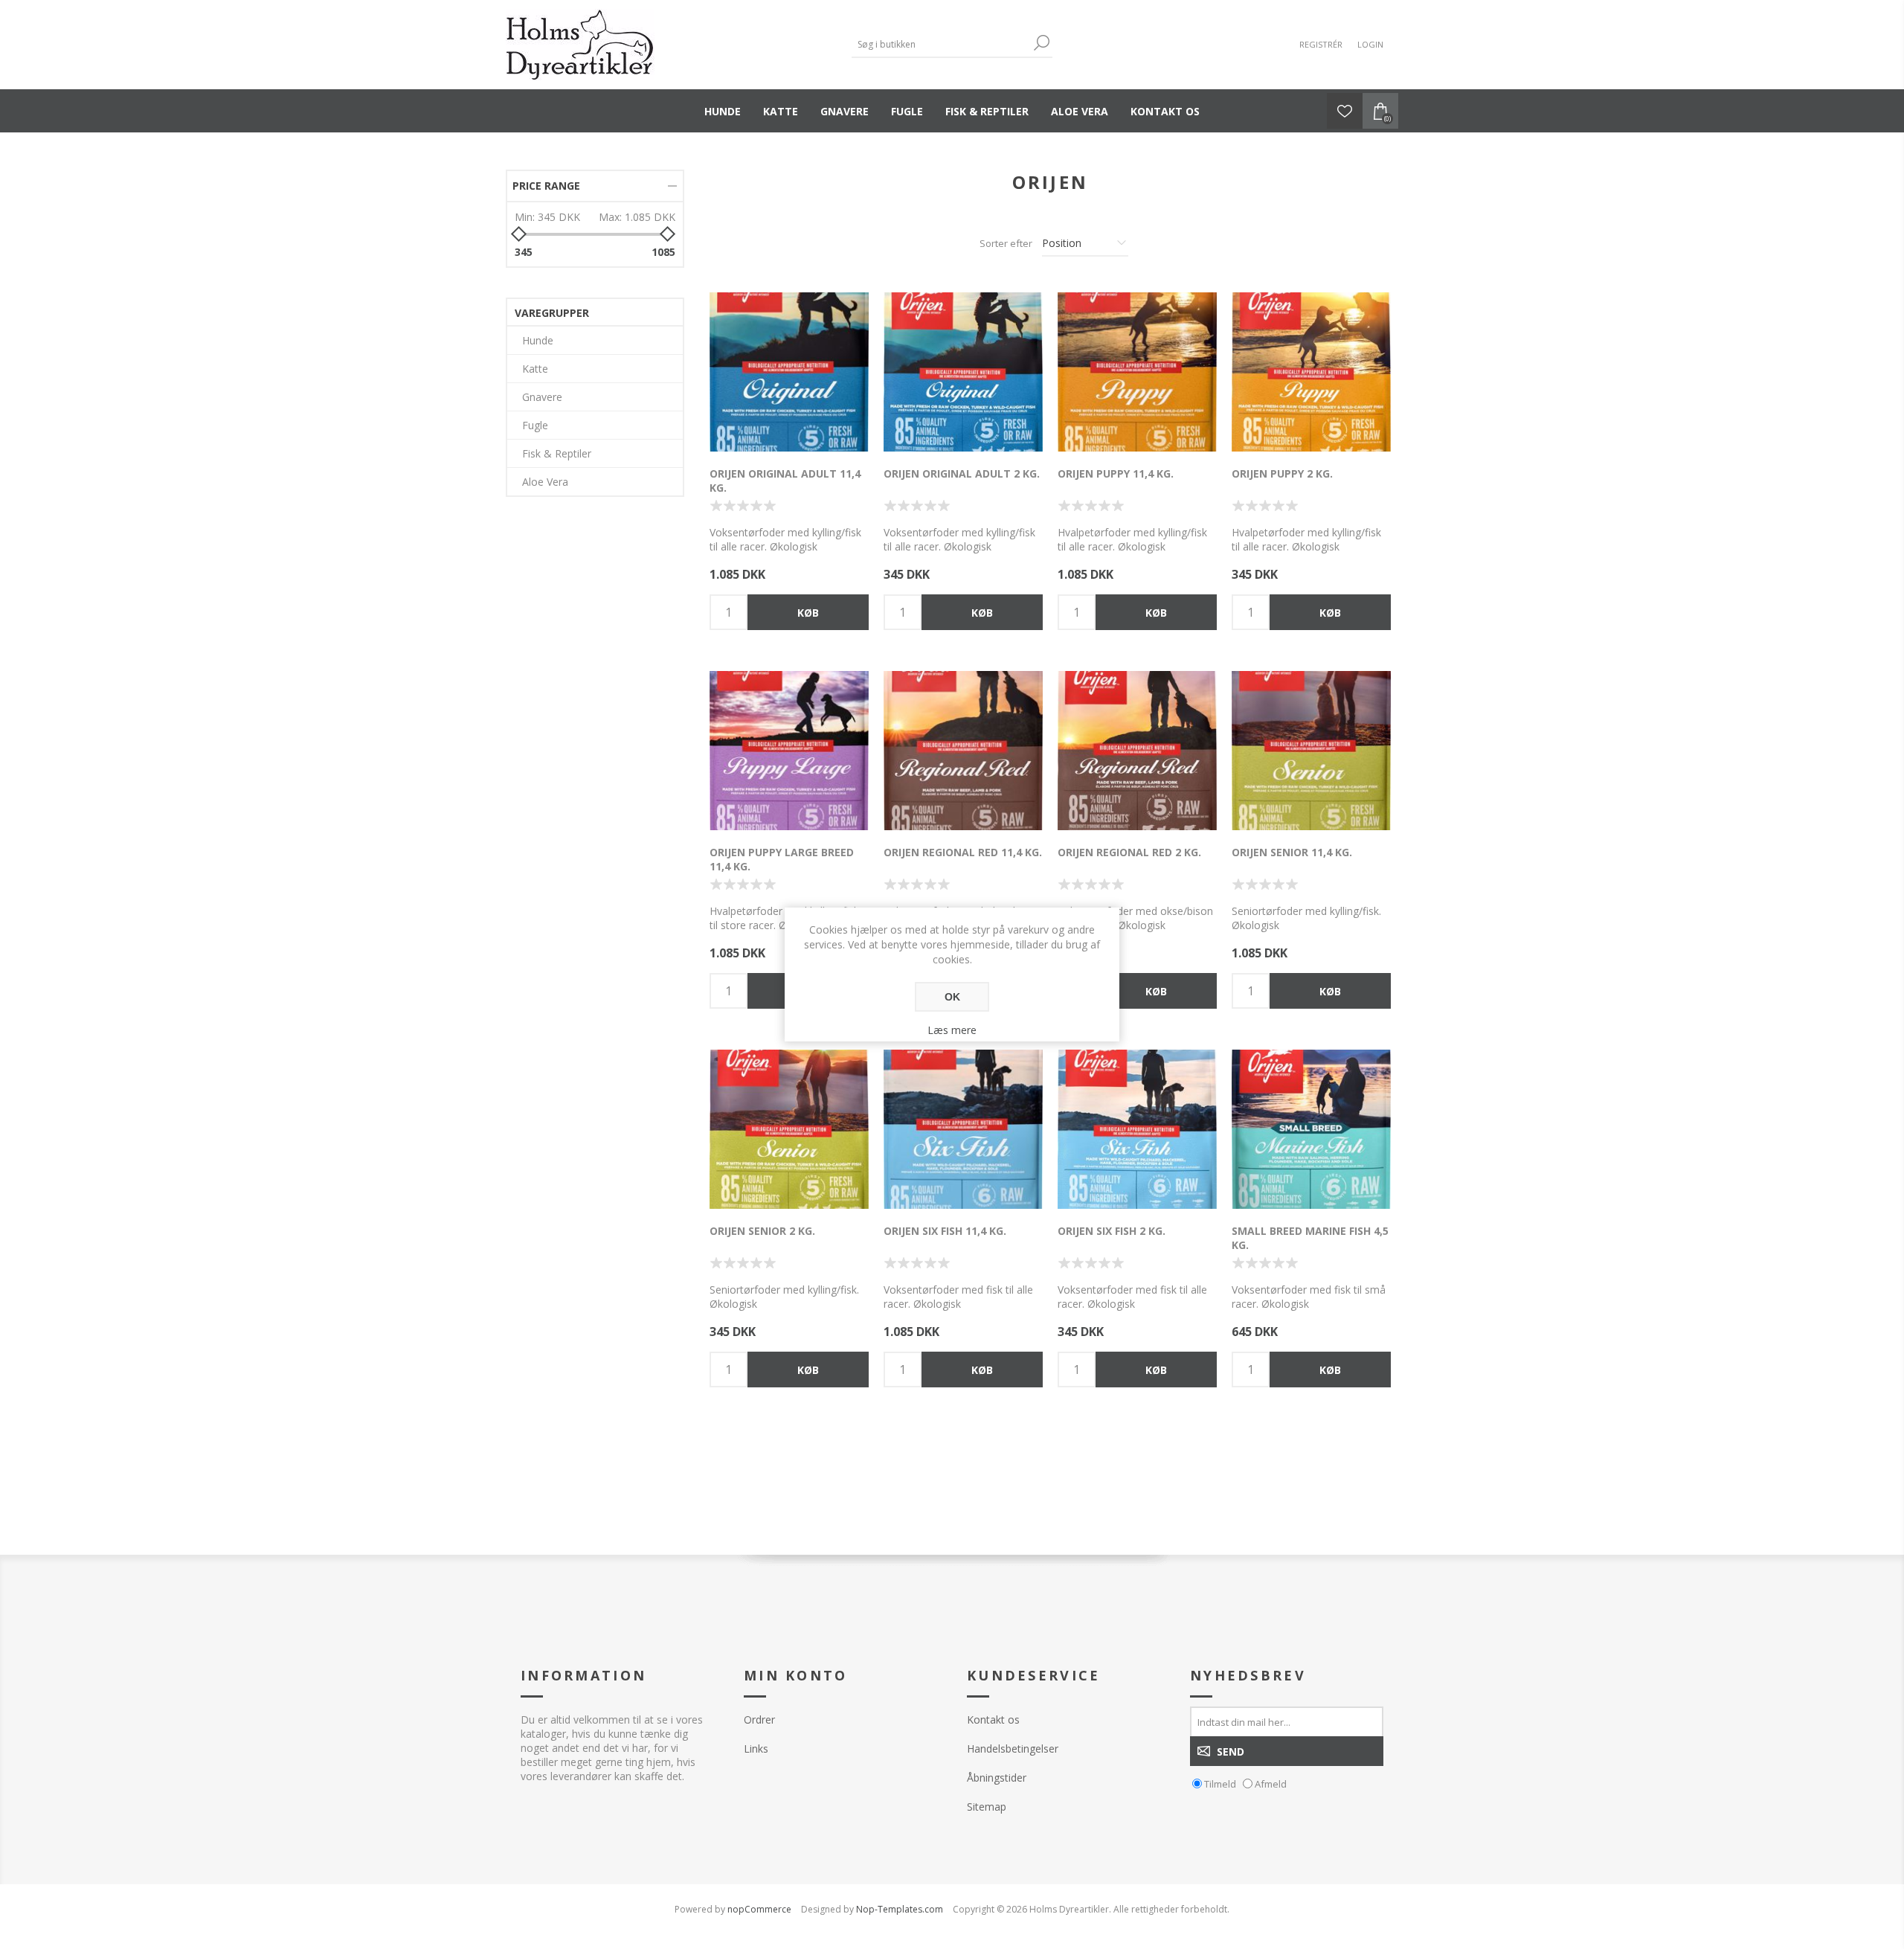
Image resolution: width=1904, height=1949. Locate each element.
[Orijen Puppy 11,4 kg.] (1137, 372)
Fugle (907, 111)
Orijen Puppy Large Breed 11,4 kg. (782, 859)
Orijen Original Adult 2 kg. (962, 473)
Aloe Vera (1080, 111)
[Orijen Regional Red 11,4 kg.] (963, 751)
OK (952, 997)
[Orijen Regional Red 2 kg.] (1137, 751)
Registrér (1321, 44)
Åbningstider (997, 1778)
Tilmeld (1220, 1784)
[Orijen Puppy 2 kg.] (1311, 372)
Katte (781, 111)
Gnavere (845, 111)
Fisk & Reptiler (987, 111)
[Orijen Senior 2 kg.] (789, 1129)
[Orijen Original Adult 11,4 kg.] (789, 372)
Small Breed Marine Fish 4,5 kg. (1310, 1238)
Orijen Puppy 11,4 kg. (1116, 473)
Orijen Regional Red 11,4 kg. (963, 852)
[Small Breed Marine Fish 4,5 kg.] (1311, 1129)
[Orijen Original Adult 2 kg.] (963, 372)
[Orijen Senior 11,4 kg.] (1311, 751)
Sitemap (987, 1807)
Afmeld (1271, 1784)
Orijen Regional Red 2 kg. (1129, 852)
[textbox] (941, 44)
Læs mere (952, 1030)
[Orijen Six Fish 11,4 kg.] (963, 1129)
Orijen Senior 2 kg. (762, 1231)
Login (1370, 44)
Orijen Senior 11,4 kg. (1292, 852)
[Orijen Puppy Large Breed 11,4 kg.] (789, 751)
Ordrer (759, 1720)
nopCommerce (759, 1909)
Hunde (723, 111)
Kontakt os (1165, 111)
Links (756, 1749)
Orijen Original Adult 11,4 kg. (785, 481)
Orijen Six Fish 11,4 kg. (945, 1231)
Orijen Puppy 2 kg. (1282, 473)
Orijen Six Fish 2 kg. (1112, 1231)
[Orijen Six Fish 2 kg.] (1137, 1129)
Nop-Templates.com (900, 1909)
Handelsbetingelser (1013, 1749)
